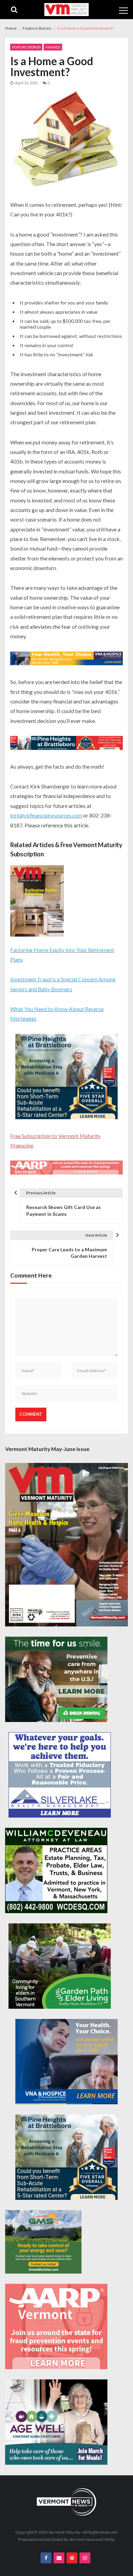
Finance (53, 47)
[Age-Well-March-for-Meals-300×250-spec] (56, 2422)
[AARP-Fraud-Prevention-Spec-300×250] (56, 2326)
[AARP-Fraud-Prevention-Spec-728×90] (66, 1168)
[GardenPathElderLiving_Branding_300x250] (60, 1966)
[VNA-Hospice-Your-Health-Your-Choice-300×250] (66, 2062)
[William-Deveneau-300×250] (56, 1870)
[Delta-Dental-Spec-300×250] (56, 1679)
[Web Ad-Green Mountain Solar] (43, 2242)
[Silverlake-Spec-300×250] (60, 1775)
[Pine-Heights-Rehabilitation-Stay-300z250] (66, 1077)
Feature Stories (26, 47)
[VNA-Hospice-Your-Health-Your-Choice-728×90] (66, 659)
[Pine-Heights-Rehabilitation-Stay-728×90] (66, 744)
